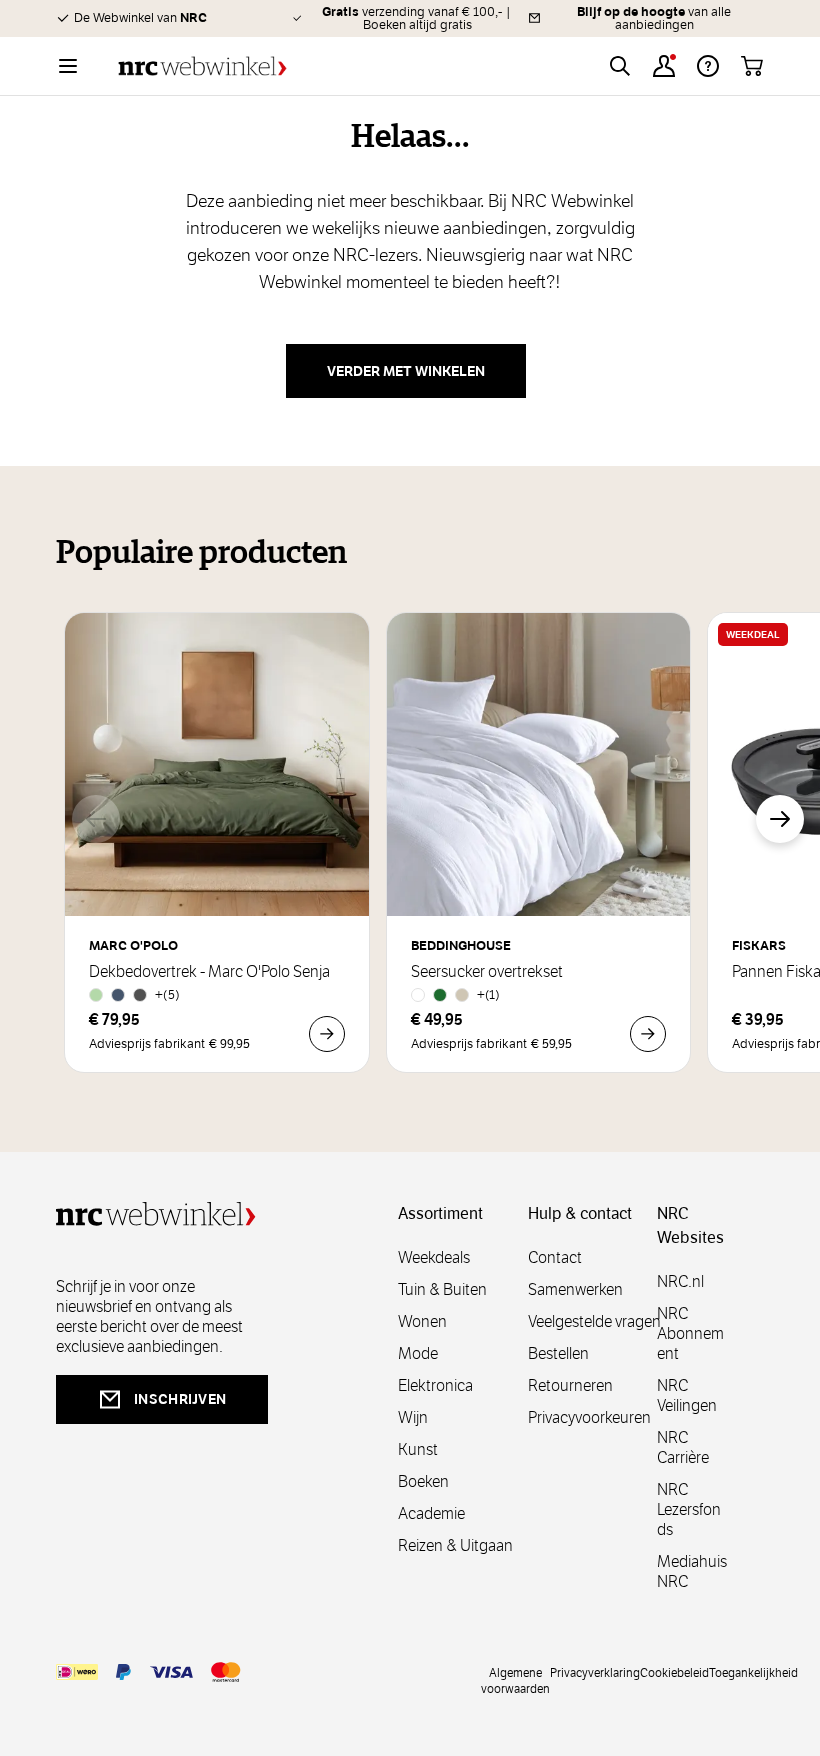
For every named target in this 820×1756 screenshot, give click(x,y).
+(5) (167, 994)
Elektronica (435, 1385)
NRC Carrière (683, 1447)
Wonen (422, 1321)
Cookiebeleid (674, 1672)
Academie (431, 1513)
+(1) (488, 994)
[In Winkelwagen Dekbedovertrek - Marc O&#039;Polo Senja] (327, 1034)
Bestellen (558, 1353)
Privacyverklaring (595, 1672)
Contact (555, 1257)
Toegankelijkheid (753, 1672)
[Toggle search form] (620, 66)
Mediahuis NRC (692, 1571)
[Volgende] (780, 819)
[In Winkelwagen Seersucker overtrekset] (648, 1034)
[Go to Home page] (202, 66)
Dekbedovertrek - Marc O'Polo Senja (209, 972)
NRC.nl (680, 1281)
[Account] (664, 66)
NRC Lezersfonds (689, 1509)
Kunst (418, 1449)
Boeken (423, 1481)
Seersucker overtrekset (487, 972)
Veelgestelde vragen (594, 1321)
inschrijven (180, 1399)
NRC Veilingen (687, 1395)
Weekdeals (434, 1257)
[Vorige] (96, 819)
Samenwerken (575, 1289)
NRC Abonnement (690, 1333)
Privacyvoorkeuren (589, 1417)
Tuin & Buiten (442, 1289)
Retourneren (570, 1385)
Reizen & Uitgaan (455, 1545)
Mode (418, 1353)
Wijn (413, 1417)
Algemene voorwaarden (515, 1680)
